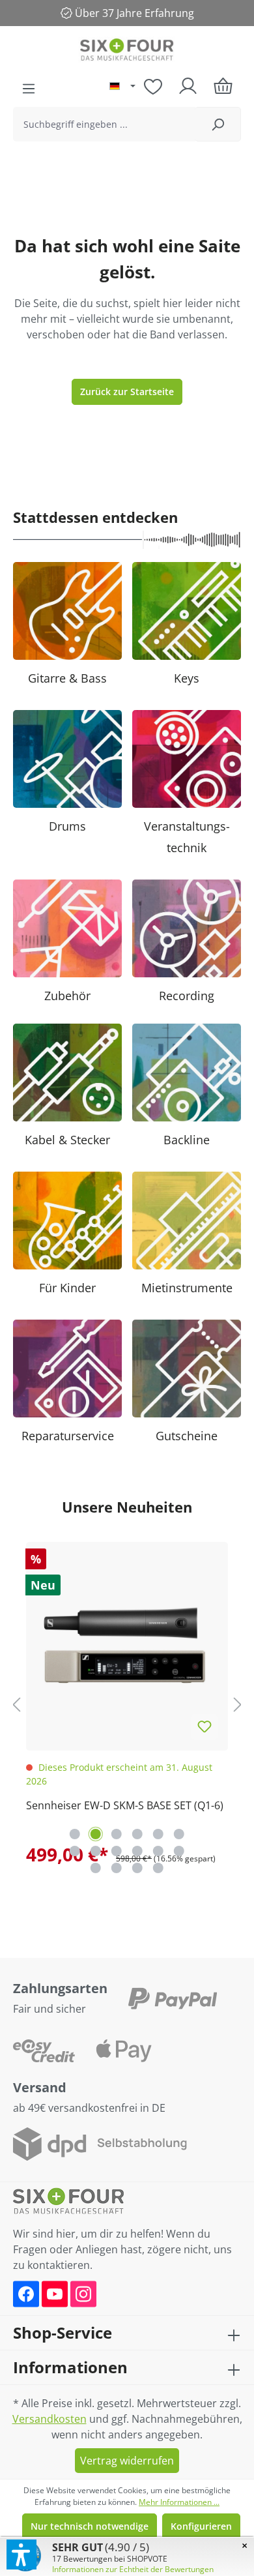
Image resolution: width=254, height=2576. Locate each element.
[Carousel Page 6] (179, 1834)
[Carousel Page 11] (158, 1851)
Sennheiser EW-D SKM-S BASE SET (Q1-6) (125, 1805)
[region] (127, 1704)
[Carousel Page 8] (96, 1851)
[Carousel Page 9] (117, 1851)
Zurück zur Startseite (127, 392)
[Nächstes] (238, 1705)
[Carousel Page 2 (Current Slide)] (96, 1834)
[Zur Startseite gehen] (127, 51)
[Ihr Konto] (188, 86)
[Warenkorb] (223, 86)
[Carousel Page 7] (75, 1851)
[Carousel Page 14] (117, 1868)
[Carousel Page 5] (158, 1834)
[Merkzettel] (153, 86)
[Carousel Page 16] (158, 1868)
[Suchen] (218, 124)
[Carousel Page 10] (137, 1851)
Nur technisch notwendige (90, 2526)
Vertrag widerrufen (127, 2461)
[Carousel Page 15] (137, 1868)
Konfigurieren (201, 2526)
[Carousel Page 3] (117, 1834)
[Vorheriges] (16, 1705)
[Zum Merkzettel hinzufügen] (205, 1727)
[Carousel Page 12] (179, 1851)
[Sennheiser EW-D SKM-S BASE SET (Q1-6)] (127, 1643)
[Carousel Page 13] (96, 1868)
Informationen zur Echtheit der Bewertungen (133, 2569)
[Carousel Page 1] (75, 1834)
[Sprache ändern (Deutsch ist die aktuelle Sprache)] (122, 87)
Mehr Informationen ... (179, 2502)
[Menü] (29, 89)
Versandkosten (49, 2419)
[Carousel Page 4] (137, 1834)
